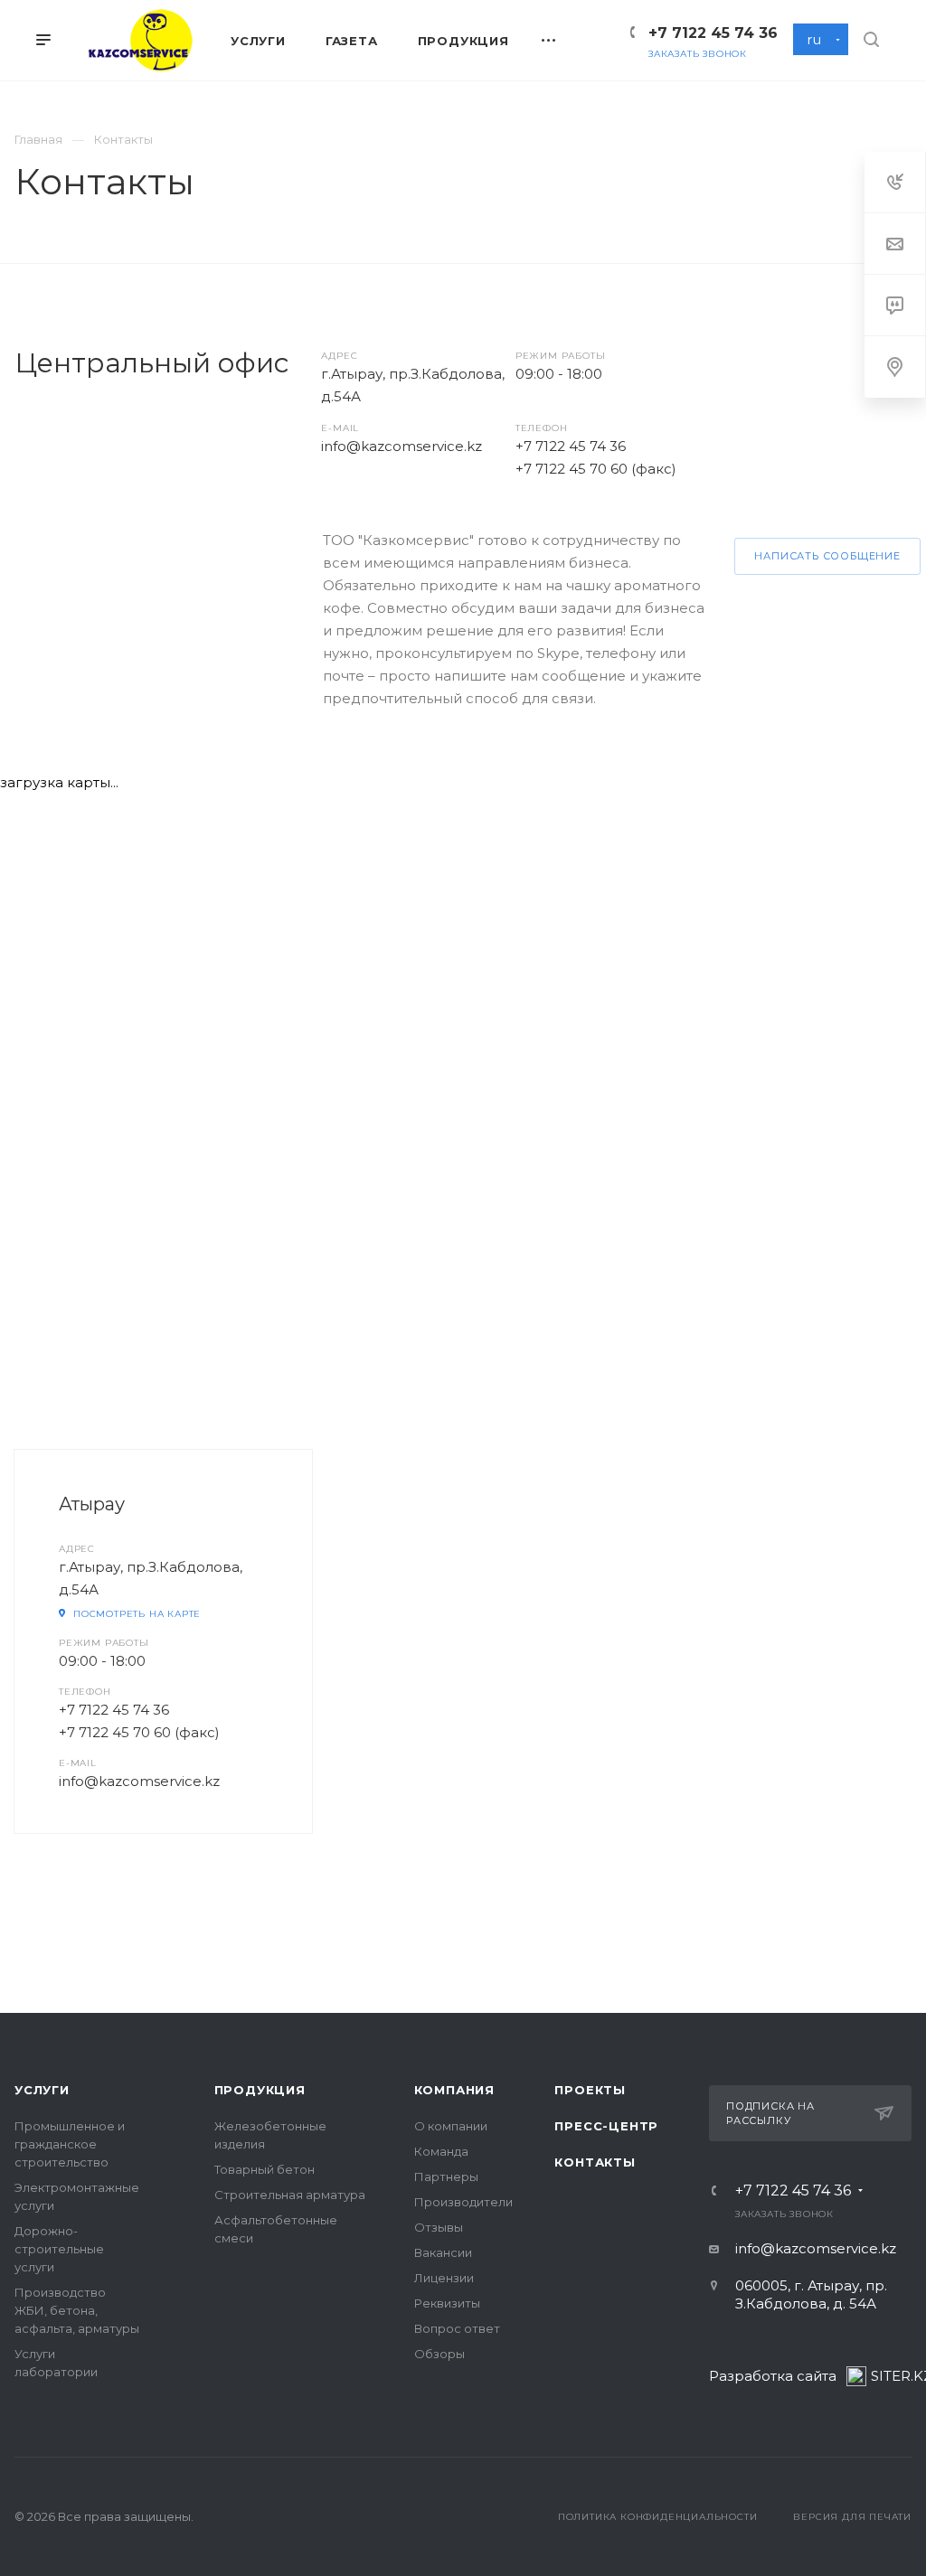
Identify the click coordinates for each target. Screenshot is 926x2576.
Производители (463, 2202)
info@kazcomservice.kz (402, 446)
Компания (454, 2090)
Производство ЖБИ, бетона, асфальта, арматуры (77, 2310)
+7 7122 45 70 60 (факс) (596, 469)
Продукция (260, 2090)
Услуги (42, 2090)
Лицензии (444, 2278)
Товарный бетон (265, 2169)
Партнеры (446, 2176)
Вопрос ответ (457, 2328)
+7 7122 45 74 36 (713, 33)
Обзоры (439, 2354)
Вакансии (443, 2252)
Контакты (595, 2162)
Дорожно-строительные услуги (59, 2249)
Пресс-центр (606, 2126)
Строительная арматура (290, 2195)
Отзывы (439, 2227)
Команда (441, 2151)
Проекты (590, 2090)
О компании (451, 2126)
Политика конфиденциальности (658, 2517)
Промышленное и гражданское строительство (70, 2144)
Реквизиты (447, 2303)
